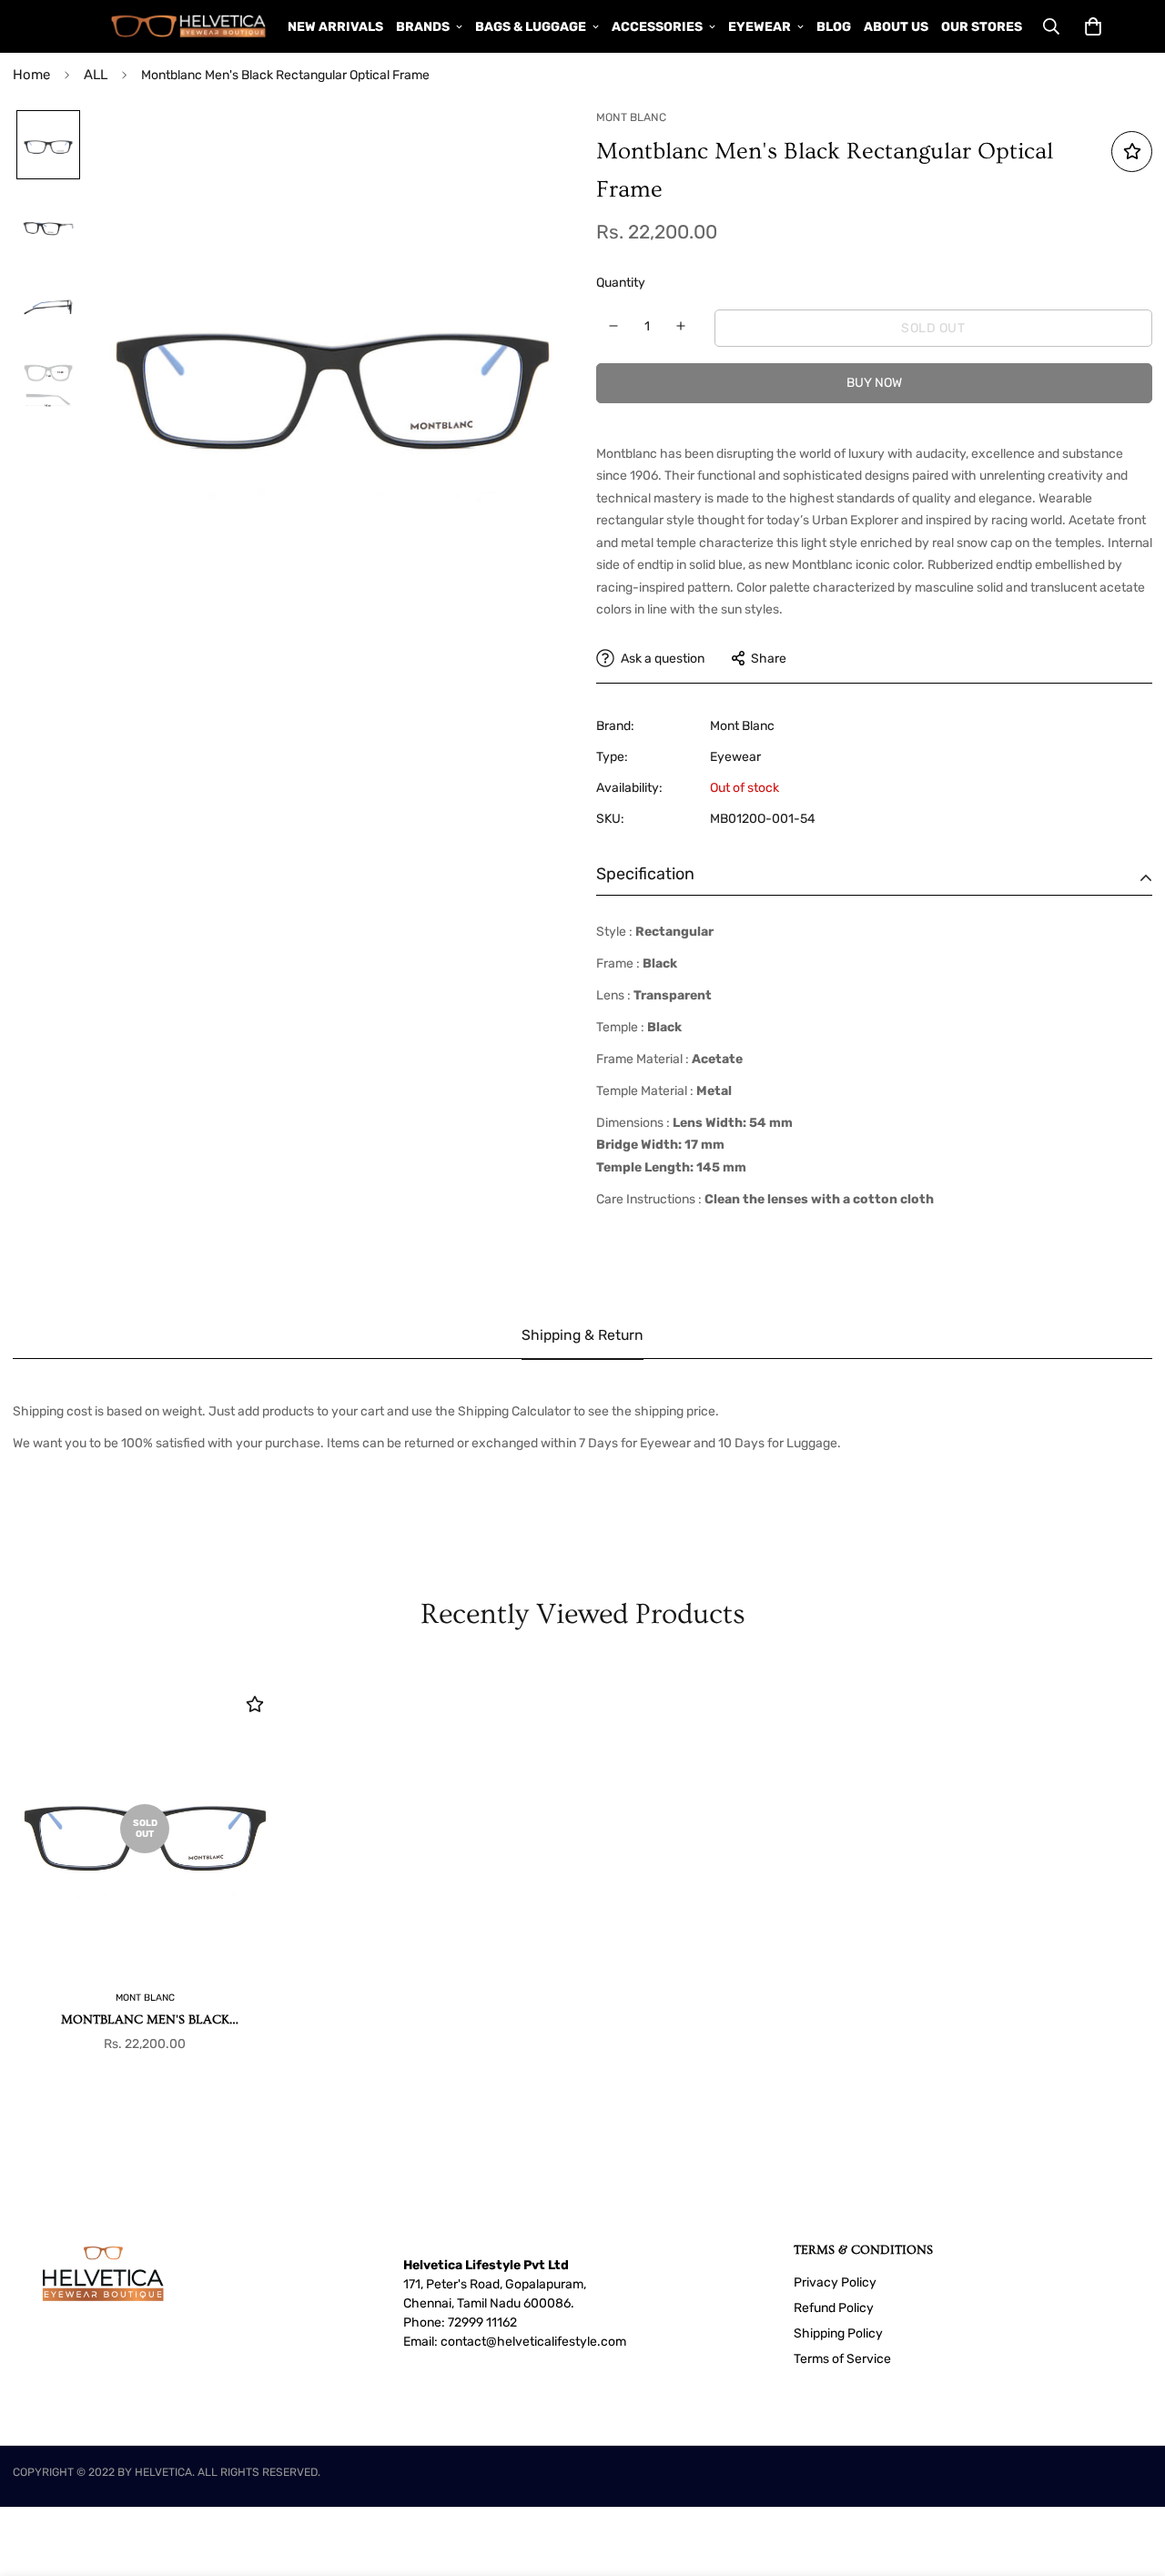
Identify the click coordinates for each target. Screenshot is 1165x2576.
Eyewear (735, 757)
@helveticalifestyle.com (556, 2342)
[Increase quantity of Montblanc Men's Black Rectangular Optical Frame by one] (681, 326)
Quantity (621, 283)
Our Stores (982, 27)
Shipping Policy (838, 2333)
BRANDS (423, 27)
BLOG (834, 27)
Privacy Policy (835, 2282)
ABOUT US (896, 27)
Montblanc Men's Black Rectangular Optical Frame (145, 2021)
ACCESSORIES (657, 27)
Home (31, 75)
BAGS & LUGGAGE (531, 27)
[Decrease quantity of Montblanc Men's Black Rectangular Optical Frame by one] (614, 326)
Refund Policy (834, 2308)
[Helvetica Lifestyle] (189, 26)
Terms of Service (842, 2359)
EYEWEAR (760, 27)
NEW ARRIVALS (335, 27)
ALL (96, 75)
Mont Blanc (742, 726)
